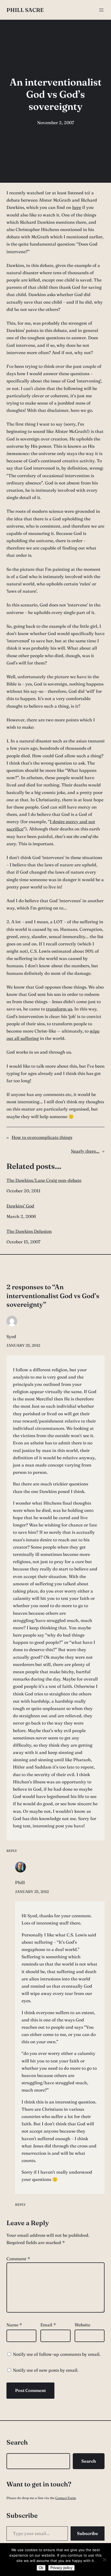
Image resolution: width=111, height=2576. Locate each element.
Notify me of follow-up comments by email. (57, 2354)
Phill (20, 1882)
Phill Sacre (25, 10)
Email (48, 2325)
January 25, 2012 (23, 1345)
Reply (12, 1851)
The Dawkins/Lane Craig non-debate (44, 1180)
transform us (59, 1009)
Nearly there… (85, 1151)
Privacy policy (61, 2568)
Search (89, 2461)
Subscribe (88, 2533)
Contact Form (65, 2498)
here (77, 207)
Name (14, 2325)
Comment (18, 2259)
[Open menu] (101, 10)
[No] (104, 2560)
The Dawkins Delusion (29, 1231)
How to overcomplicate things (42, 1137)
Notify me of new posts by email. (46, 2370)
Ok (41, 2568)
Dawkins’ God (20, 1206)
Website (82, 2325)
